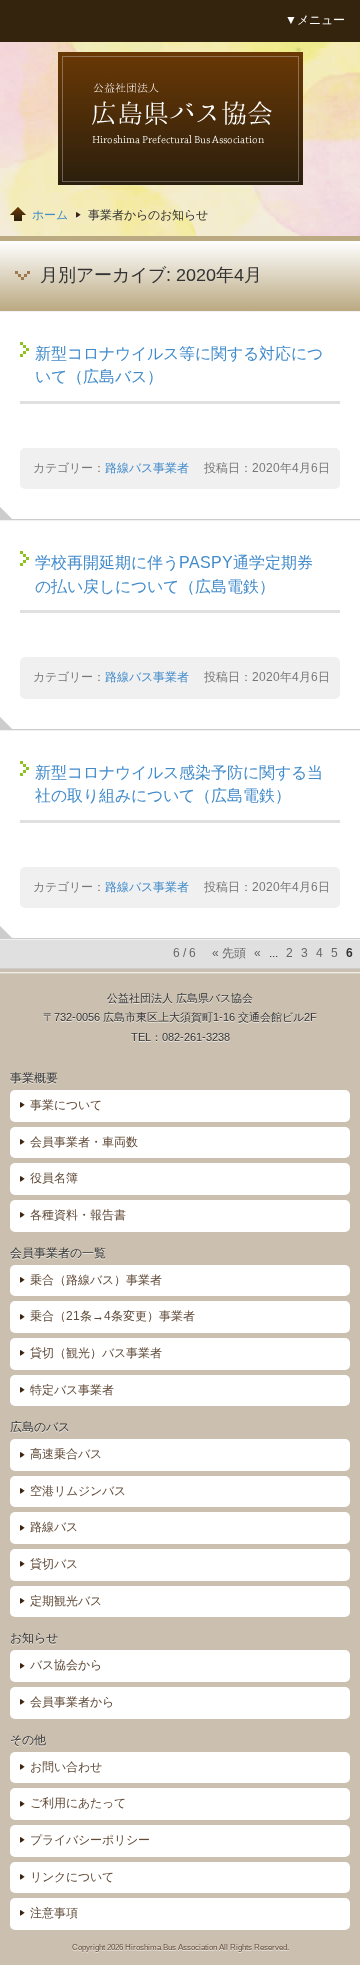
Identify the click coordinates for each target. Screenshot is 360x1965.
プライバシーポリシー (90, 1840)
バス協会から (66, 1665)
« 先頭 (229, 953)
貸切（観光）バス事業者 (96, 1353)
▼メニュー (315, 20)
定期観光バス (66, 1601)
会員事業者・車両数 (84, 1142)
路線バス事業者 (147, 468)
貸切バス (54, 1564)
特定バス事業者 (72, 1390)
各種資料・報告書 (78, 1215)
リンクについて (72, 1877)
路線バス (54, 1527)
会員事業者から (72, 1702)
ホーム (50, 215)
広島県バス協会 (180, 118)
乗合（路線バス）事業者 (96, 1280)
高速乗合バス (66, 1454)
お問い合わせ (66, 1767)
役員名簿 (54, 1178)
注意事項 (54, 1913)
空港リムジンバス (78, 1491)
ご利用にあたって (78, 1803)
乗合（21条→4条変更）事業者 (112, 1316)
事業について (66, 1105)
